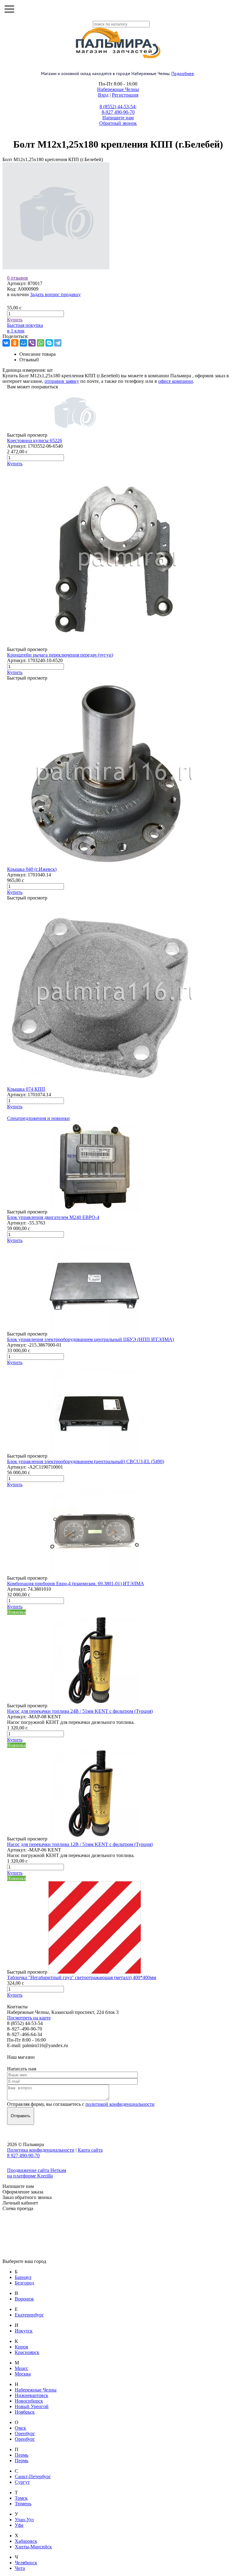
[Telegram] (58, 343)
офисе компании (176, 381)
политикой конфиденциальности (120, 2104)
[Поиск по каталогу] (227, 9)
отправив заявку (62, 381)
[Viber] (32, 343)
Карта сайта (90, 2150)
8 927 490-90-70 (23, 2155)
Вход (103, 95)
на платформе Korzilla (30, 2176)
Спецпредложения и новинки (38, 1118)
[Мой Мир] (23, 343)
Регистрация (125, 95)
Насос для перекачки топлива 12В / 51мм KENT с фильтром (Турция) (80, 1844)
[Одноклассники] (15, 343)
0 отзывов (18, 278)
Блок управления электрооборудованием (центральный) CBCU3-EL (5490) (86, 1461)
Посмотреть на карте (29, 2018)
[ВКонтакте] (6, 343)
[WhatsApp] (41, 343)
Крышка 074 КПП (26, 1089)
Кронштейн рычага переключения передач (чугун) (60, 655)
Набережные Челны (118, 89)
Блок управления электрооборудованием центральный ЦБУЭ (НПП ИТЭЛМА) (90, 1339)
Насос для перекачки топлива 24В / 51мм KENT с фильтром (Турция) (80, 1711)
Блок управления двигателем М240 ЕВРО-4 (53, 1217)
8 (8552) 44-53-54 (117, 107)
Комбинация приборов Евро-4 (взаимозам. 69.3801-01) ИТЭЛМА (76, 1584)
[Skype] (49, 343)
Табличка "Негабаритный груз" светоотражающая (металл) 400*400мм (82, 1977)
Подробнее (183, 73)
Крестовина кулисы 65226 (35, 441)
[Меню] (9, 9)
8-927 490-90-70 (118, 112)
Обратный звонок (118, 123)
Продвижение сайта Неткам (37, 2170)
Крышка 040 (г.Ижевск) (32, 869)
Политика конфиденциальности (41, 2150)
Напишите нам (118, 118)
